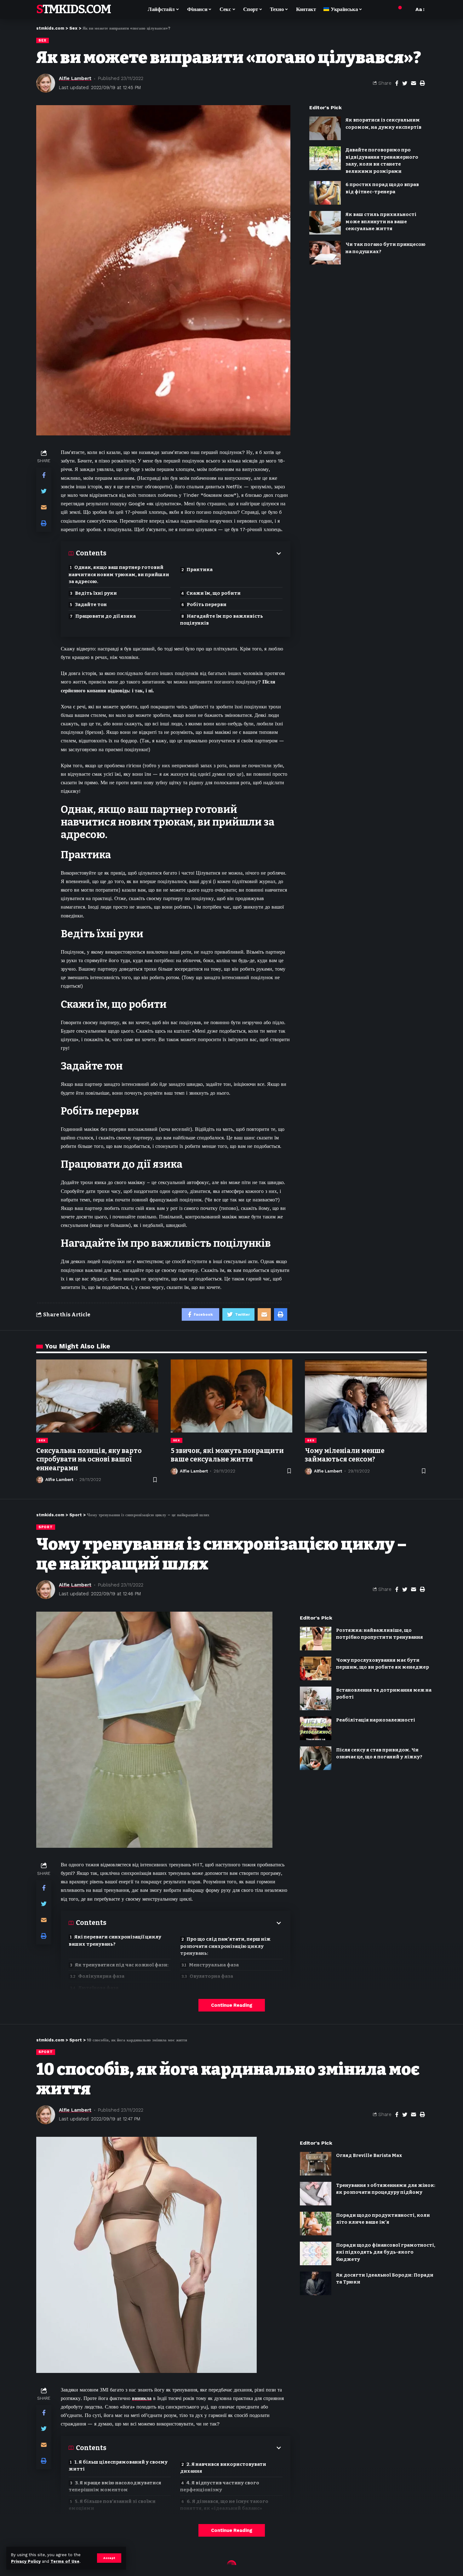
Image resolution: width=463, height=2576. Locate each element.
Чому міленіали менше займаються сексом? (345, 1455)
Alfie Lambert (75, 78)
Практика (200, 570)
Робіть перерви (207, 604)
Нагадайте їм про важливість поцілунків (222, 620)
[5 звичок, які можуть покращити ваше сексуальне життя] (232, 1396)
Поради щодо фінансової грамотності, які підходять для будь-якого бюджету (386, 2252)
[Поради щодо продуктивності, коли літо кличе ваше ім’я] (316, 2224)
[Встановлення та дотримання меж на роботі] (316, 1698)
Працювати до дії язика (106, 616)
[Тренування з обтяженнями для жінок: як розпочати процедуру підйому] (316, 2194)
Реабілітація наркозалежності (376, 1720)
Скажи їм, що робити (214, 593)
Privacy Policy (26, 2561)
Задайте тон (91, 604)
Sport (46, 1527)
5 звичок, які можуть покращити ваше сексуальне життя (227, 1455)
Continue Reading (232, 2005)
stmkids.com (73, 9)
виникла (142, 2398)
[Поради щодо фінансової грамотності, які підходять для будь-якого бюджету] (316, 2253)
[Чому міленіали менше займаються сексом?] (366, 1396)
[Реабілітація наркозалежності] (316, 1728)
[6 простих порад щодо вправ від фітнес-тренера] (325, 193)
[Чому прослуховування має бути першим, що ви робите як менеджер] (316, 1668)
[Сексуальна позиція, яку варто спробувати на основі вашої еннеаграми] (97, 1396)
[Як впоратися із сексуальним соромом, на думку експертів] (325, 128)
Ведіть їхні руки (96, 593)
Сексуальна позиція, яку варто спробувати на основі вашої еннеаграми (89, 1459)
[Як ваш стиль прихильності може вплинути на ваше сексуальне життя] (325, 223)
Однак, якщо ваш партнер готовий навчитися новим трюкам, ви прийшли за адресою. (119, 574)
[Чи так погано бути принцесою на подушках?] (325, 253)
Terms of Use (65, 2561)
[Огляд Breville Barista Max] (316, 2164)
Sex (43, 40)
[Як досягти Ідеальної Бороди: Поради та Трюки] (316, 2283)
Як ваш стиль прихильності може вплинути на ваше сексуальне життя (381, 221)
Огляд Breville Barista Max (369, 2155)
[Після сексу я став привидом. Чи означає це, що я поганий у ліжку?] (316, 1758)
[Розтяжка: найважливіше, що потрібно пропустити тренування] (316, 1639)
